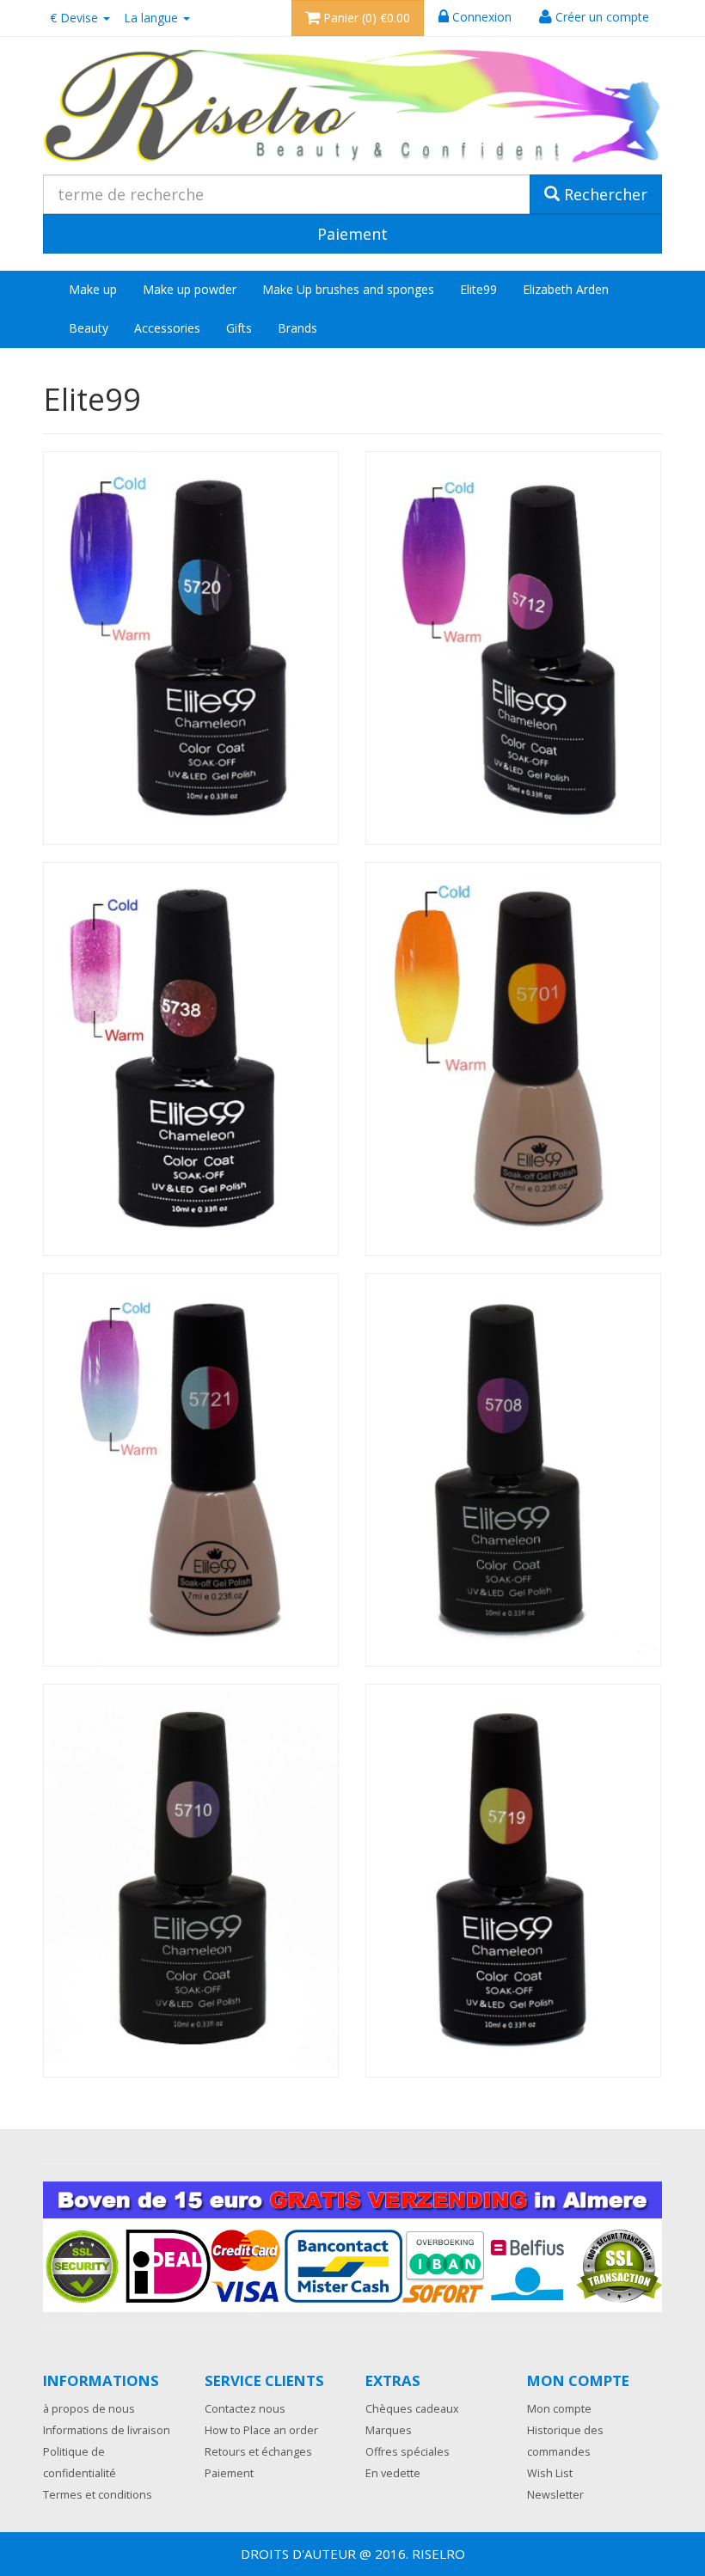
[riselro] (352, 107)
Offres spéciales (408, 2452)
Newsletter (555, 2495)
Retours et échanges (258, 2452)
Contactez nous (245, 2409)
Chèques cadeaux (412, 2409)
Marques (389, 2430)
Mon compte (559, 2409)
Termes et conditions (98, 2495)
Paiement (229, 2473)
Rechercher (604, 194)
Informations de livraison (107, 2430)
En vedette (393, 2473)
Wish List (550, 2473)
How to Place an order (261, 2430)
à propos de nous (89, 2409)
